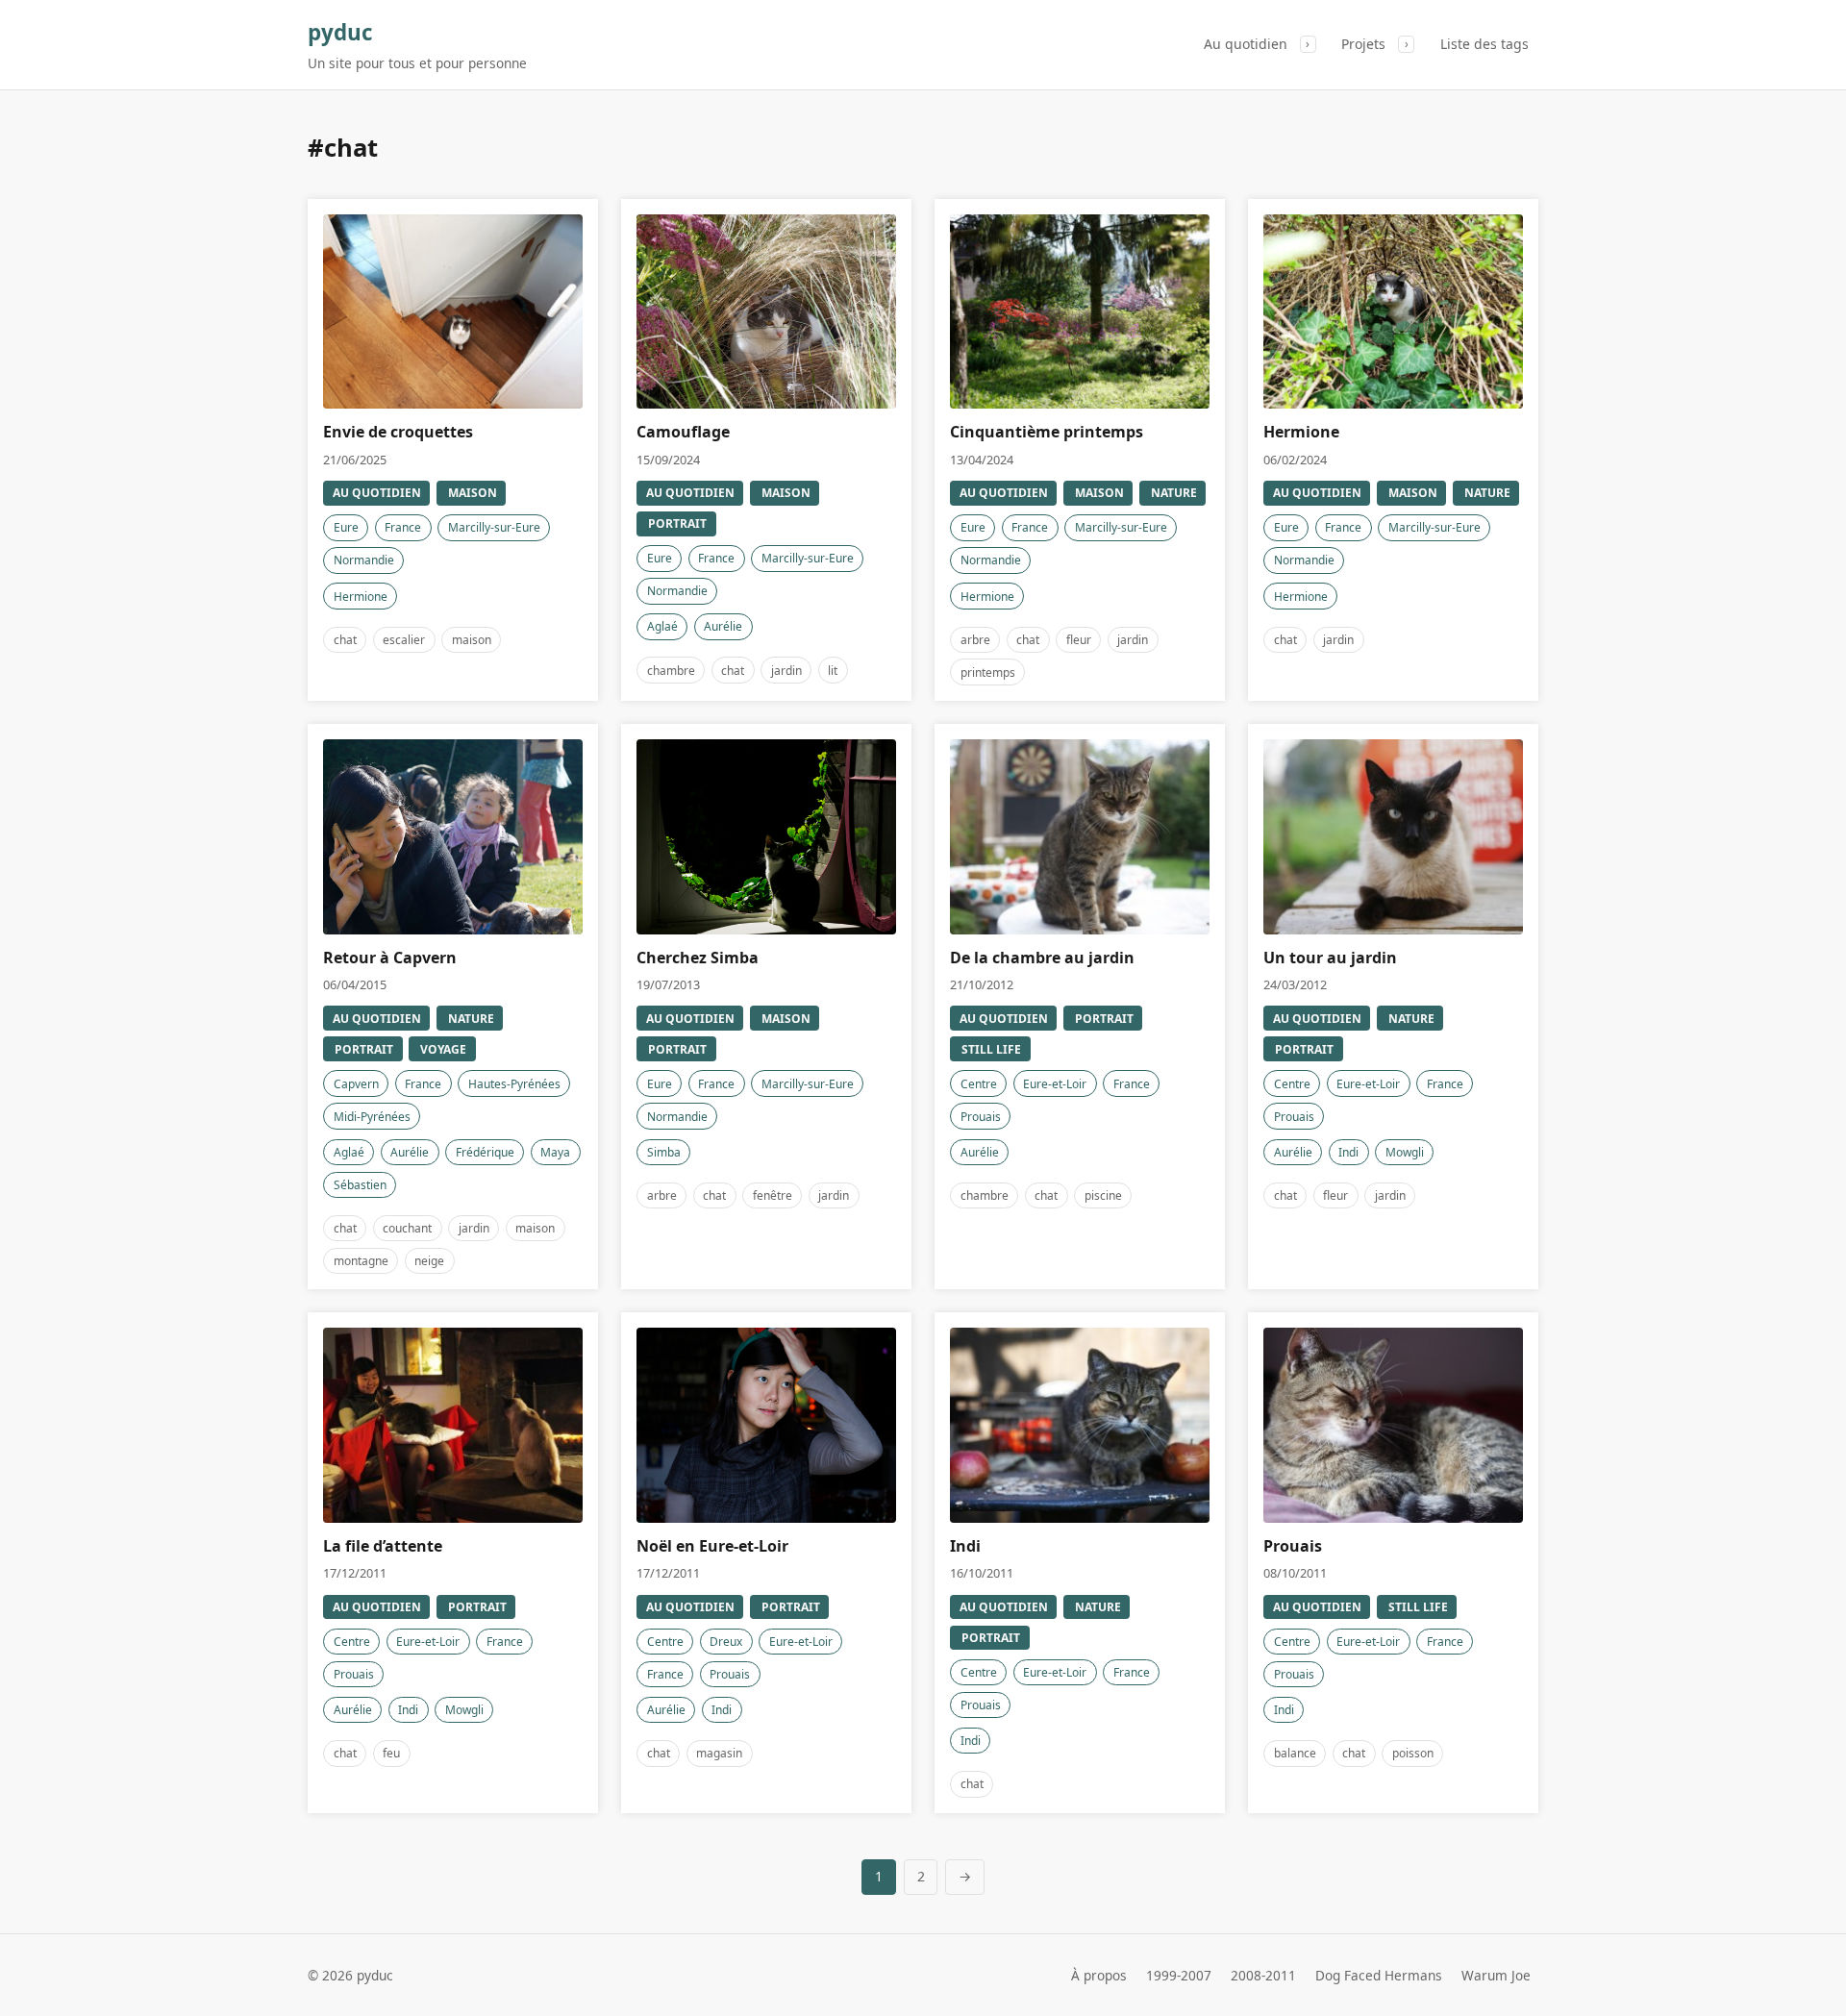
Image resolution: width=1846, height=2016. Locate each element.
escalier (404, 640)
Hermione (361, 597)
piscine (1103, 1195)
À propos (1099, 1975)
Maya (555, 1152)
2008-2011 (1263, 1975)
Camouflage (683, 432)
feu (391, 1753)
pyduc (340, 32)
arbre (975, 640)
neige (429, 1261)
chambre (671, 671)
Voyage (443, 1049)
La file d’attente (383, 1546)
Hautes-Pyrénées (514, 1084)
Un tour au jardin (1330, 958)
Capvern (356, 1084)
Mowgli (1405, 1152)
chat (345, 640)
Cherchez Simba (698, 958)
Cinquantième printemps (1047, 432)
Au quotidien (1246, 44)
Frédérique (485, 1152)
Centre (979, 1084)
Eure (346, 527)
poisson (1413, 1753)
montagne (361, 1261)
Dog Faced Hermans (1379, 1975)
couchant (407, 1228)
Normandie (364, 560)
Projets (1363, 44)
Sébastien (360, 1185)
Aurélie (723, 626)
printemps (988, 672)
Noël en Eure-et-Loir (712, 1546)
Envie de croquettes (398, 432)
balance (1295, 1753)
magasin (719, 1753)
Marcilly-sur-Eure (494, 527)
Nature (1174, 493)
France (403, 527)
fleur (1079, 640)
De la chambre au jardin (1042, 958)
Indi (1348, 1152)
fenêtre (773, 1195)
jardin (786, 671)
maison (472, 640)
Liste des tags (1484, 44)
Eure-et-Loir (1055, 1084)
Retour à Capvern (390, 958)
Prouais (981, 1117)
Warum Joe (1496, 1975)
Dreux (726, 1642)
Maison (473, 493)
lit (833, 671)
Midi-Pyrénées (372, 1117)
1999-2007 (1179, 1975)
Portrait (677, 523)
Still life (991, 1049)
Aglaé (662, 626)
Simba (664, 1152)
